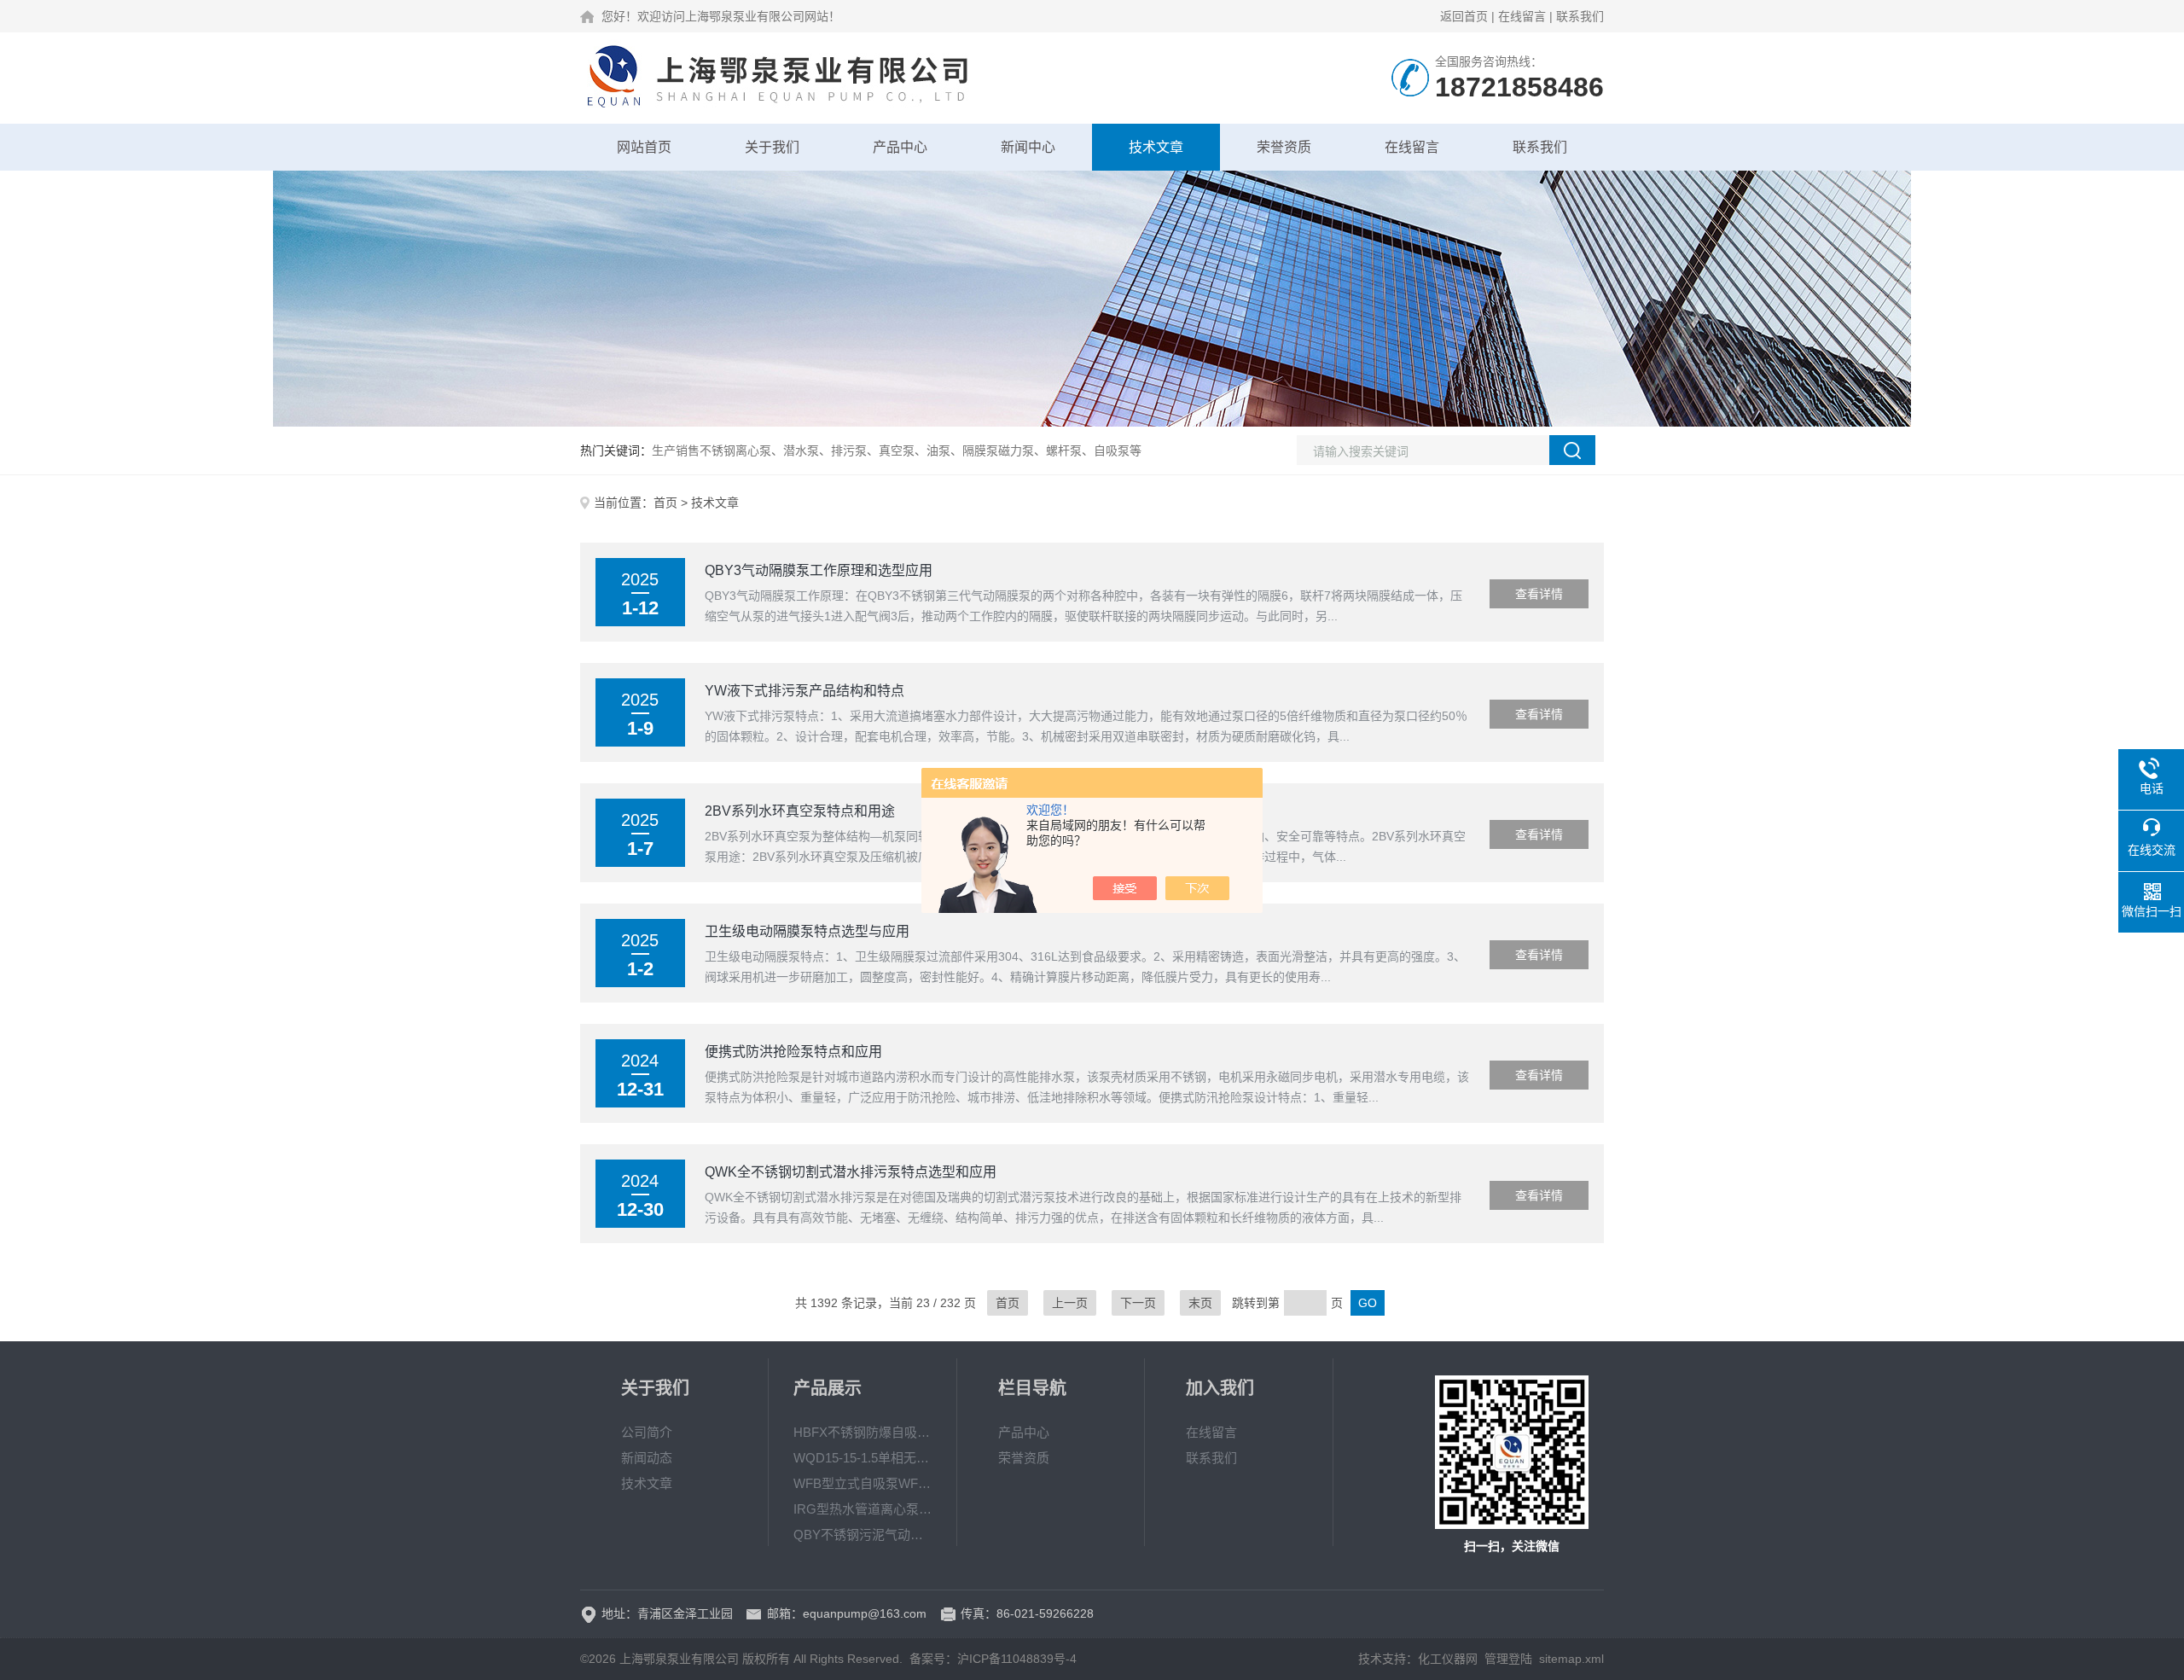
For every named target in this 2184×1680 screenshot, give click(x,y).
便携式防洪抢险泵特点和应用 (793, 1052)
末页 (1200, 1303)
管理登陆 (1508, 1659)
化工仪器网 (1448, 1659)
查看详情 (1539, 594)
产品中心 (900, 147)
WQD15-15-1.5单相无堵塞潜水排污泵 (863, 1458)
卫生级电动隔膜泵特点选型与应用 (807, 931)
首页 (665, 503)
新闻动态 (647, 1458)
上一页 (1070, 1303)
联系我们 (1580, 16)
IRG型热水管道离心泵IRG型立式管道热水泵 (863, 1509)
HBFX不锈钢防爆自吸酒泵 (863, 1432)
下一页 (1138, 1303)
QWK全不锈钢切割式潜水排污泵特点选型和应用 (851, 1172)
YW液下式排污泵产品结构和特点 (804, 691)
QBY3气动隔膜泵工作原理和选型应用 (819, 570)
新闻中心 (1028, 147)
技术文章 (1156, 147)
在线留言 (1522, 16)
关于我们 (772, 147)
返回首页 (1464, 16)
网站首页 (644, 147)
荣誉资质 (1284, 147)
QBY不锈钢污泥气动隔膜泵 (863, 1535)
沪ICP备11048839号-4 (1017, 1659)
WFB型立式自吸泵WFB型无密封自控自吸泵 (863, 1483)
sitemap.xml (1571, 1659)
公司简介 (647, 1432)
